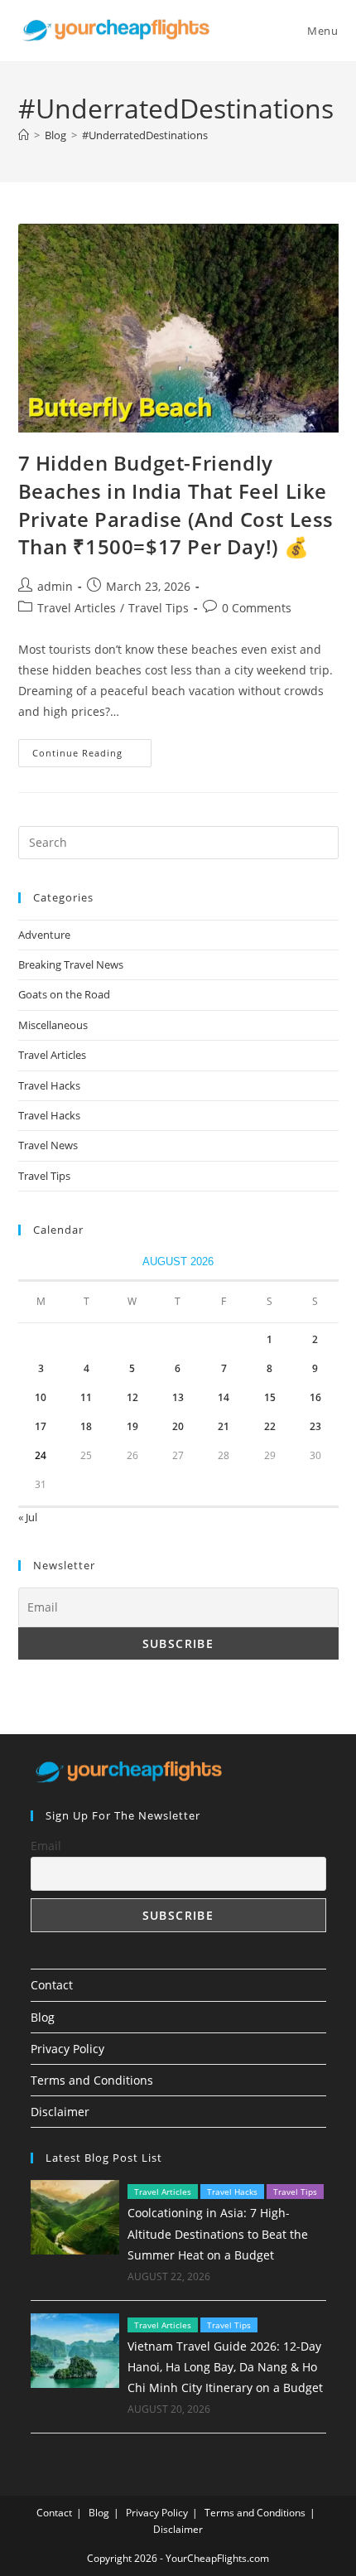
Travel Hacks (49, 1085)
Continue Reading (92, 756)
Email (46, 1846)
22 (270, 1426)
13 (178, 1397)
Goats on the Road (64, 994)
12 (132, 1397)
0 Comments (257, 608)
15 (270, 1397)
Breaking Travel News (71, 964)
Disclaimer (60, 2112)
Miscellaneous (53, 1025)
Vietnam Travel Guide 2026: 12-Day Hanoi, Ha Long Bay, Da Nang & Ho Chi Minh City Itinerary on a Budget (225, 2367)
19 (132, 1426)
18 (86, 1426)
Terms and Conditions (92, 2080)
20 (178, 1426)
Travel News (48, 1145)
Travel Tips (159, 608)
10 (41, 1397)
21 (224, 1426)
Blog (43, 2017)
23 (315, 1426)
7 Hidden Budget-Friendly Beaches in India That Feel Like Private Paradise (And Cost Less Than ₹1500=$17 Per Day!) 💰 (176, 505)
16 (315, 1397)
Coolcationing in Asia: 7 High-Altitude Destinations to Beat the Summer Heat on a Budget (218, 2233)
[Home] (24, 135)
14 (224, 1397)
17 (41, 1426)
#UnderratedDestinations (145, 135)
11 (86, 1397)
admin (55, 586)
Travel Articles (77, 608)
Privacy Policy (67, 2049)
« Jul (28, 1517)
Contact (52, 1985)
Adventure (44, 935)
